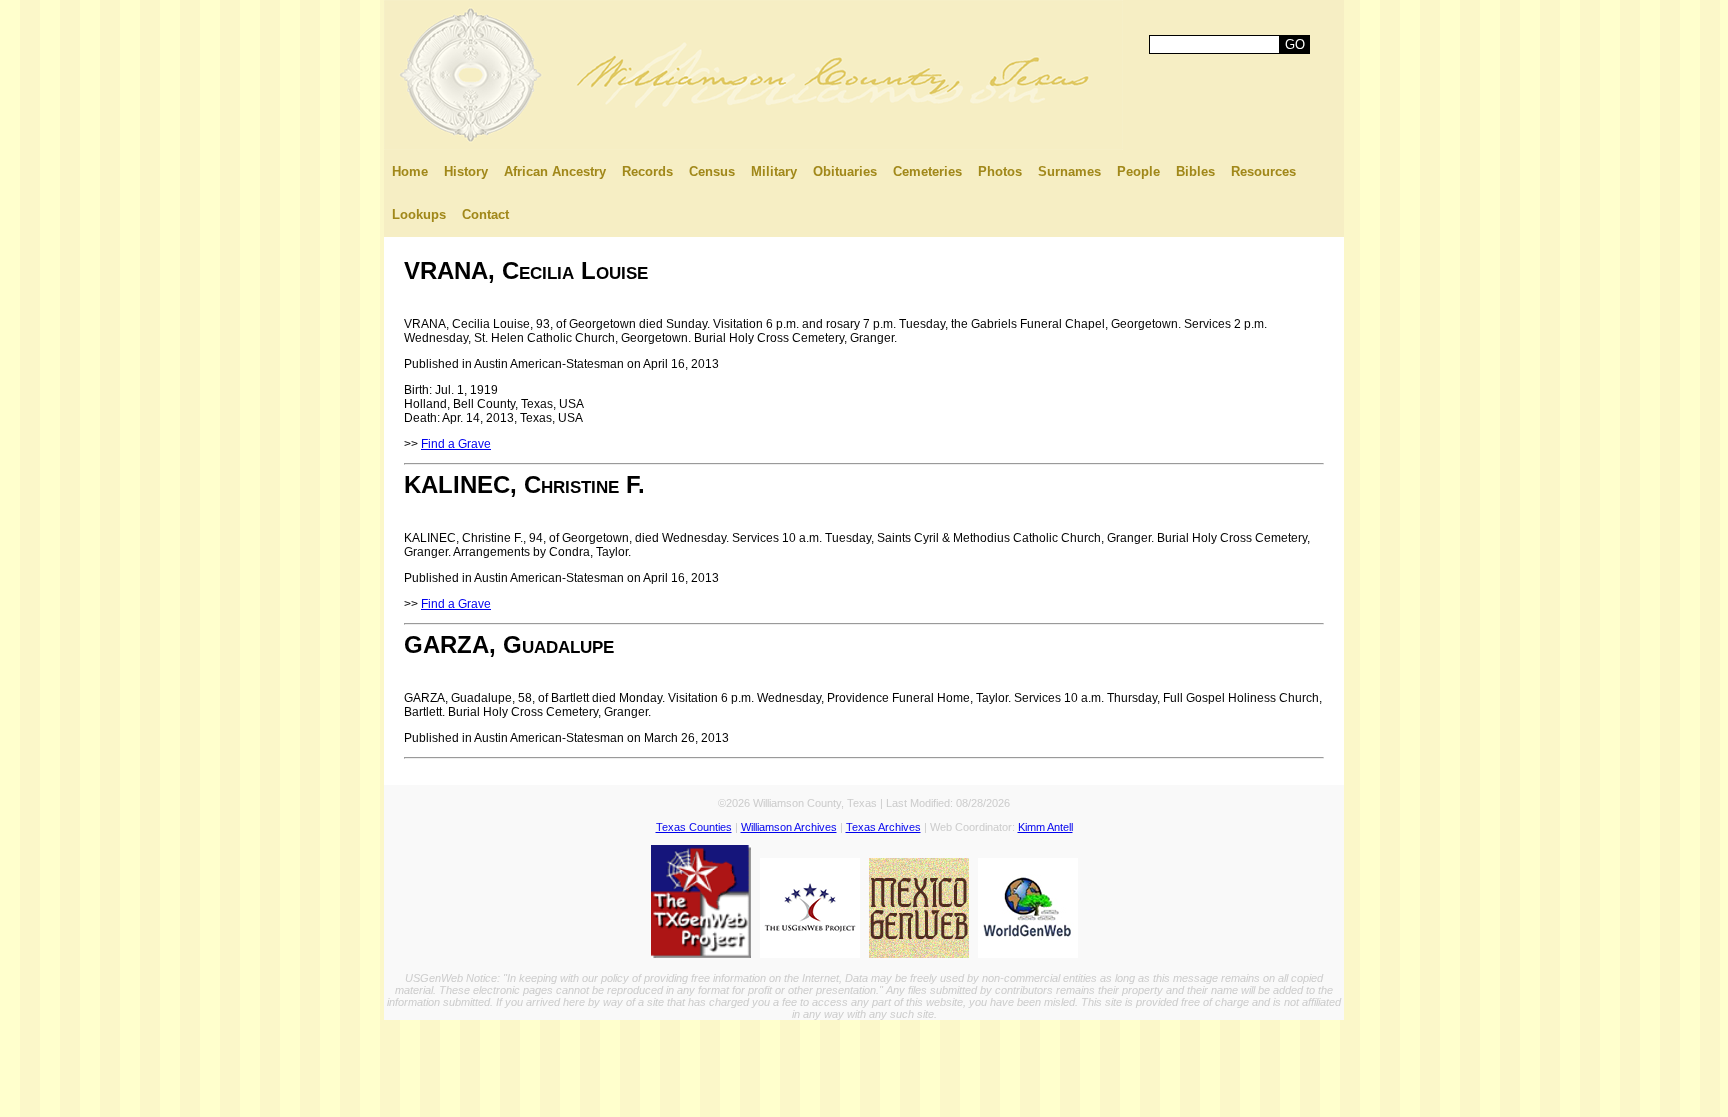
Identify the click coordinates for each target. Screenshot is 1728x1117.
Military (774, 171)
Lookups (419, 214)
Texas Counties (694, 827)
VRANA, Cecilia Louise (526, 270)
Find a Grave (456, 444)
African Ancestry (555, 171)
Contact (485, 214)
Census (712, 171)
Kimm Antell (1045, 827)
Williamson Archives (789, 827)
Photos (1000, 171)
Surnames (1069, 171)
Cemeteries (927, 171)
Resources (1263, 171)
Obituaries (845, 171)
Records (647, 171)
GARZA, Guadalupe (509, 644)
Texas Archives (883, 827)
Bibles (1195, 171)
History (466, 171)
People (1138, 171)
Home (410, 171)
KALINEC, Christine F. (524, 484)
